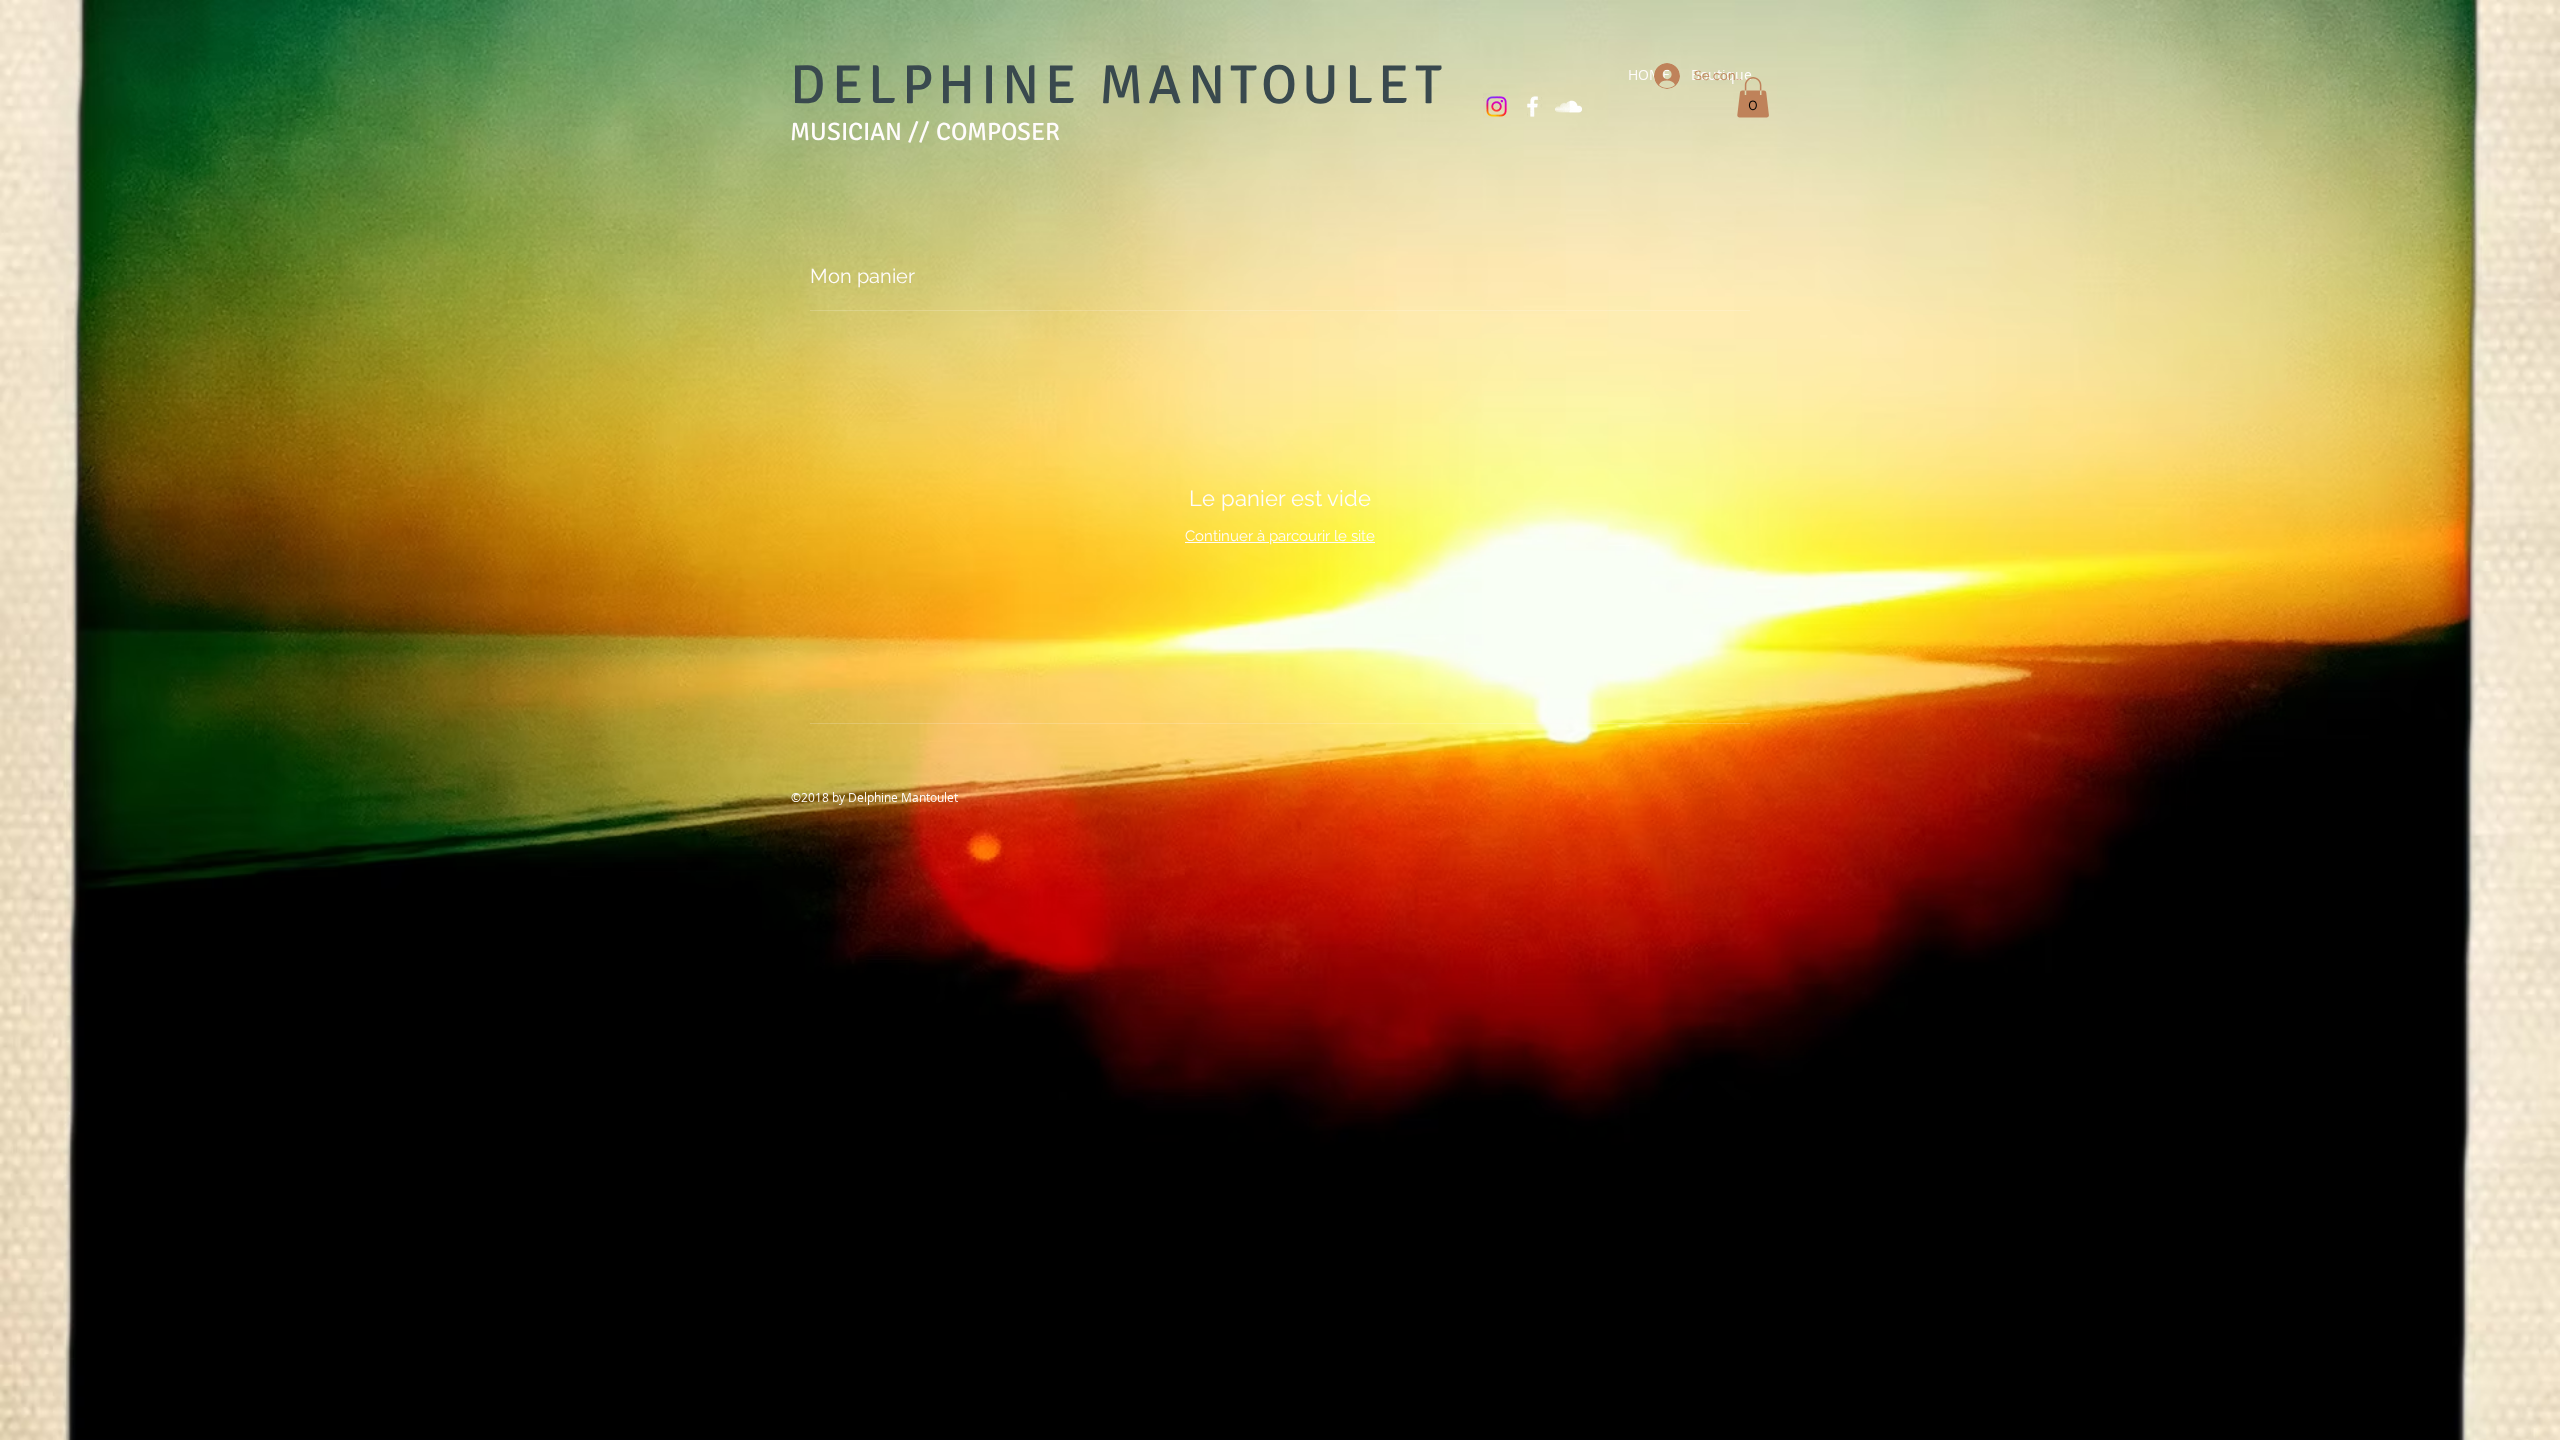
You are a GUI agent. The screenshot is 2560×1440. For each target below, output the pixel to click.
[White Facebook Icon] (1532, 106)
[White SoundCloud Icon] (1568, 106)
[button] (1753, 97)
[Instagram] (1496, 106)
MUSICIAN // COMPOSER (925, 131)
